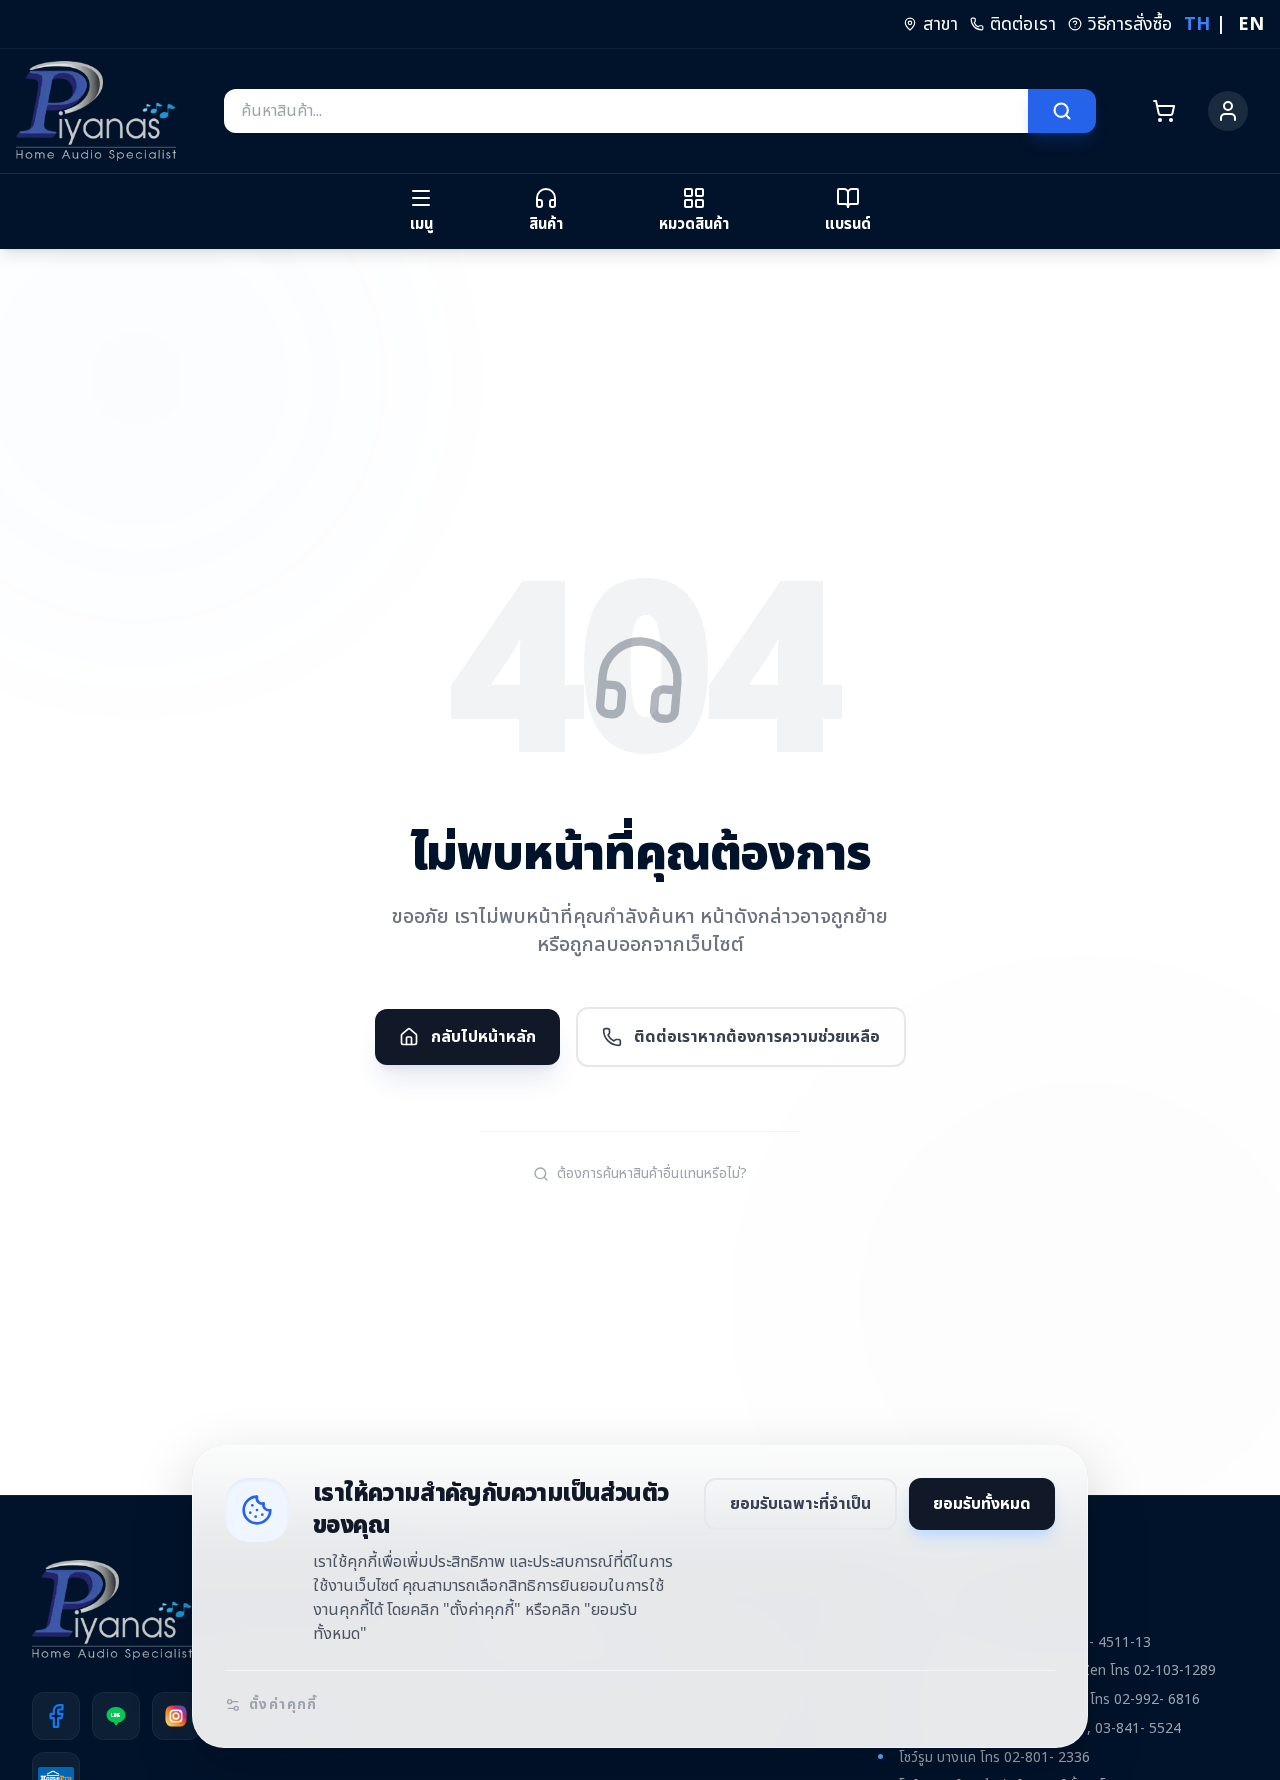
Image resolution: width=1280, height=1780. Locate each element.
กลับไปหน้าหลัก (483, 1037)
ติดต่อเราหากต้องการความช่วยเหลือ (757, 1037)
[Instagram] (176, 1716)
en (1251, 24)
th (1197, 24)
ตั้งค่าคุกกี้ (283, 1705)
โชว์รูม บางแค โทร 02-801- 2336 (994, 1757)
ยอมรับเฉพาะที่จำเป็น (800, 1504)
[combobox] (626, 111)
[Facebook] (56, 1716)
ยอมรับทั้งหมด (982, 1504)
